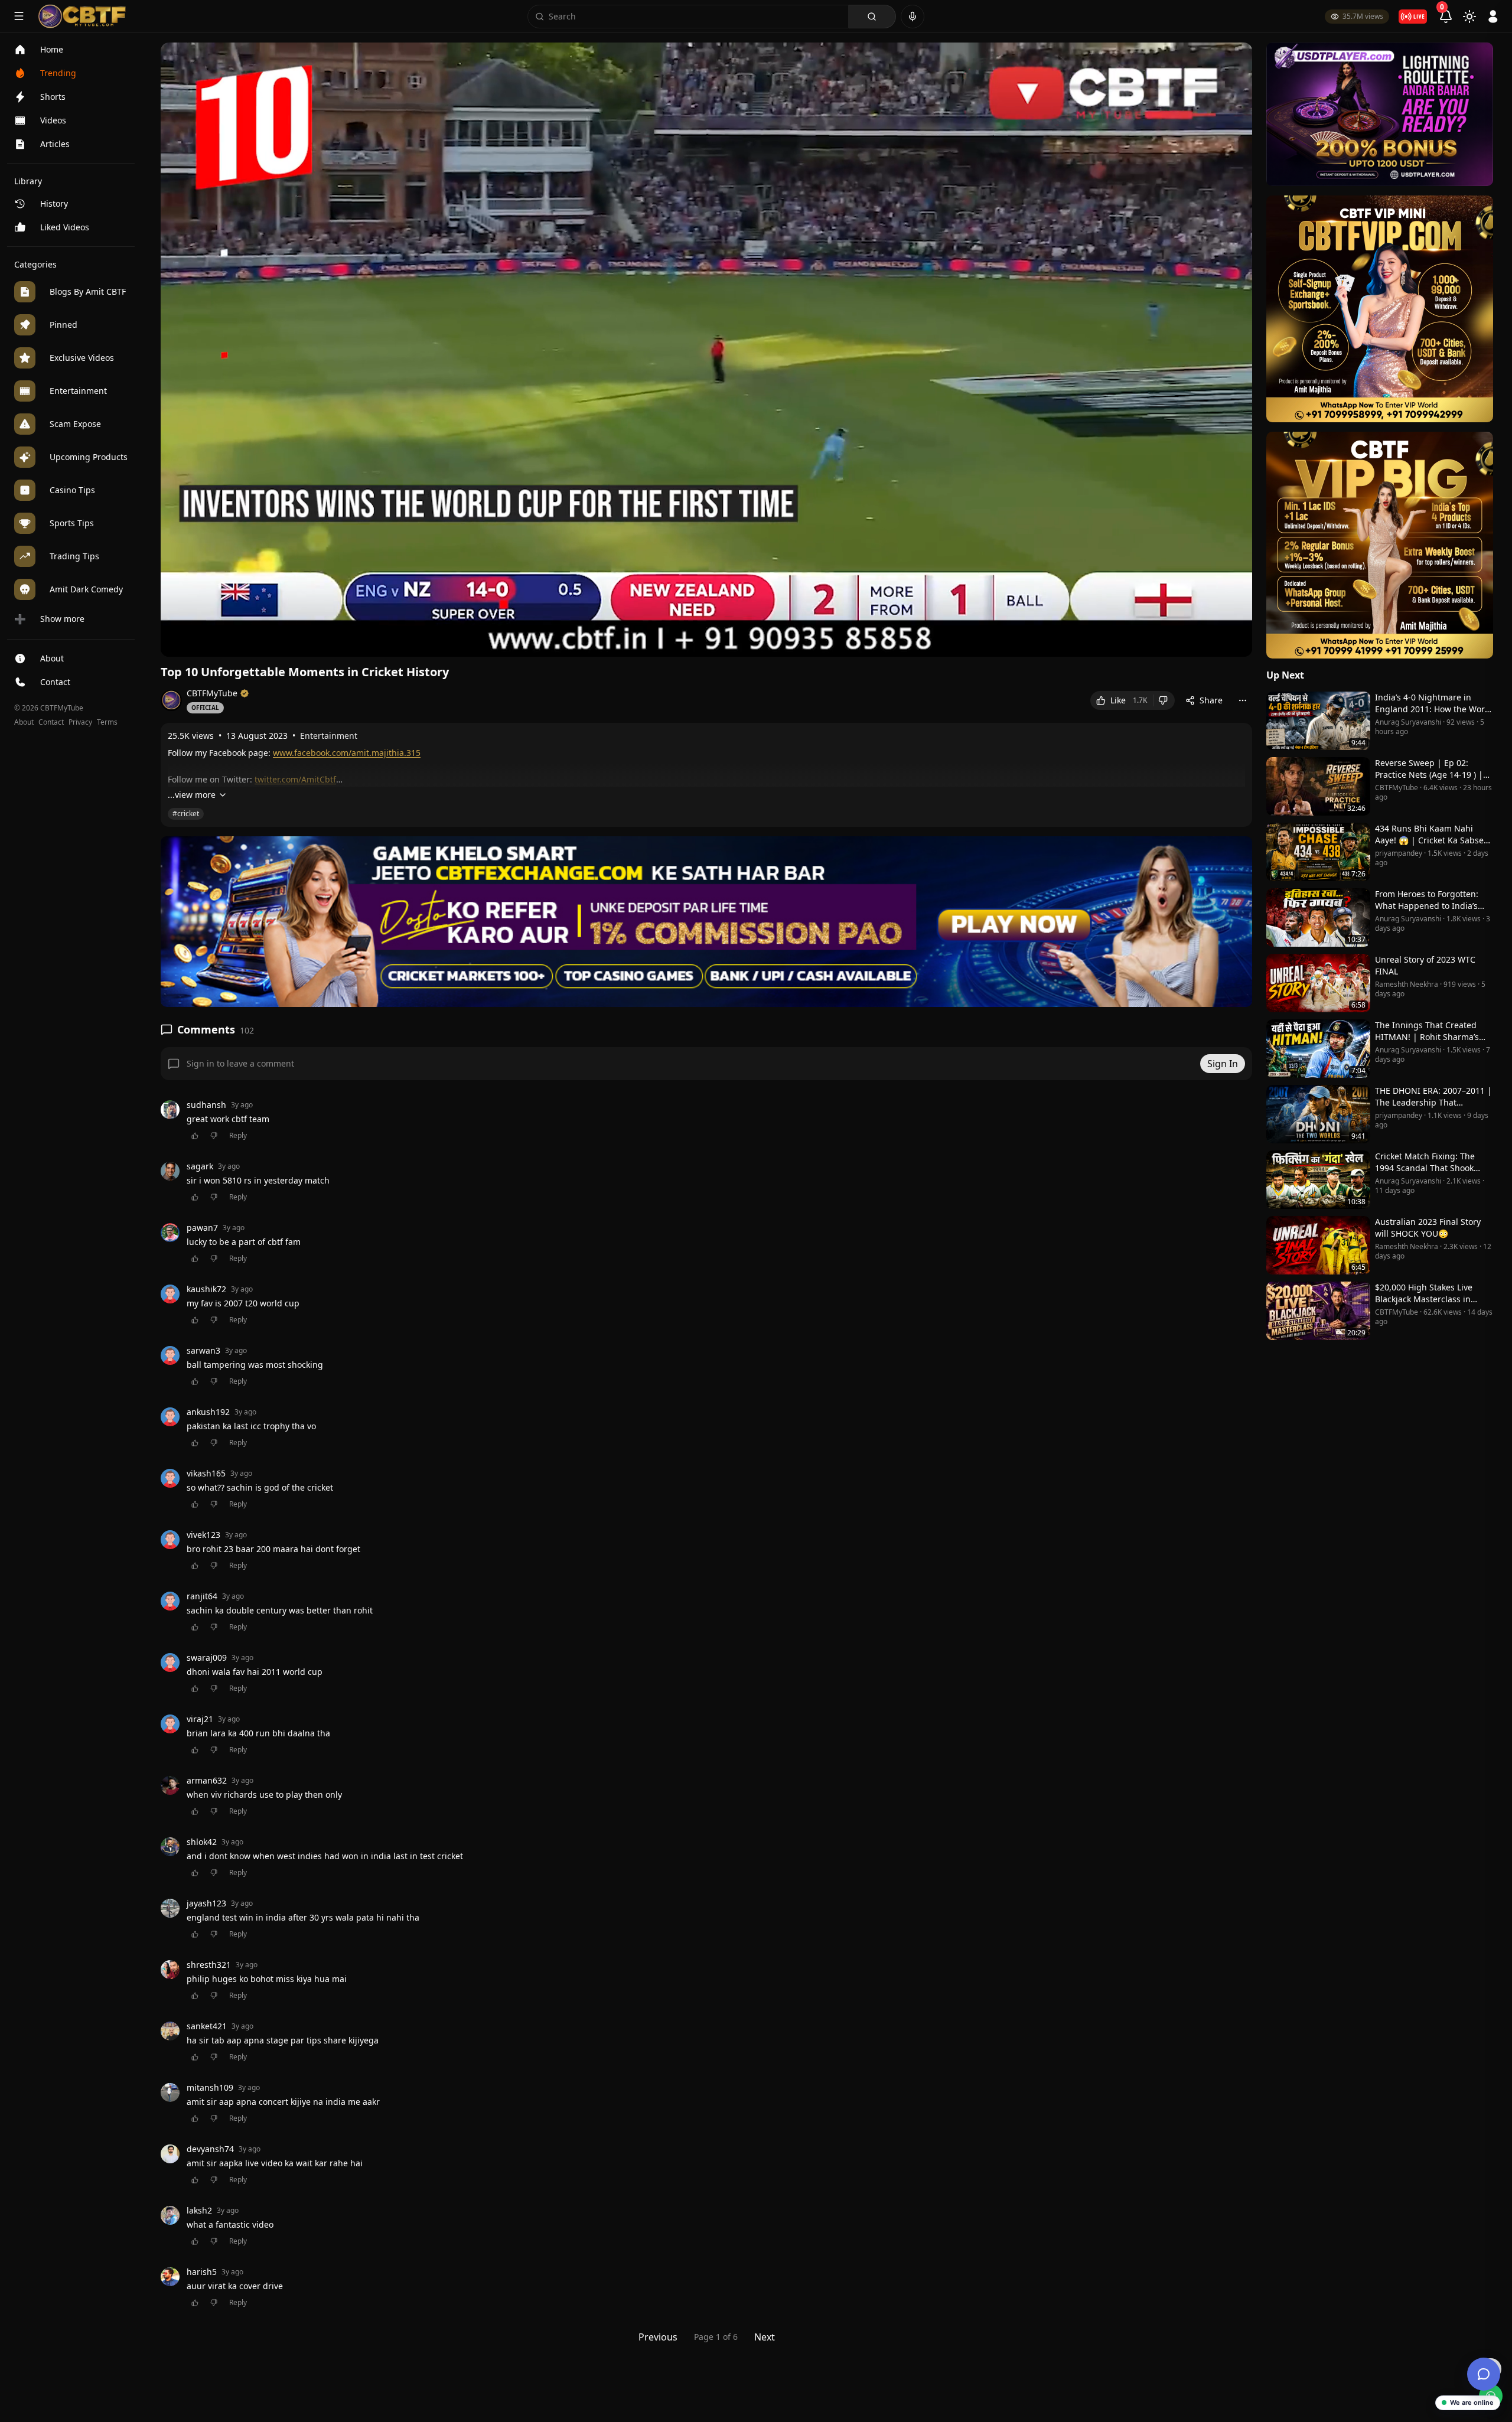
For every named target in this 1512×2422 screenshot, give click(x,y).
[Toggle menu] (19, 16)
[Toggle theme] (1469, 17)
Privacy (80, 722)
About (24, 722)
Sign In (1223, 1064)
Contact (51, 722)
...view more (192, 795)
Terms (107, 722)
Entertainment (329, 736)
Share (1211, 700)
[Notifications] (1446, 17)
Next (765, 2337)
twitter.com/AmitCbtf (295, 779)
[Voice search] (913, 17)
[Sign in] (1493, 17)
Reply (238, 1135)
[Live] (1413, 17)
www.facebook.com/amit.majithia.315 (347, 753)
